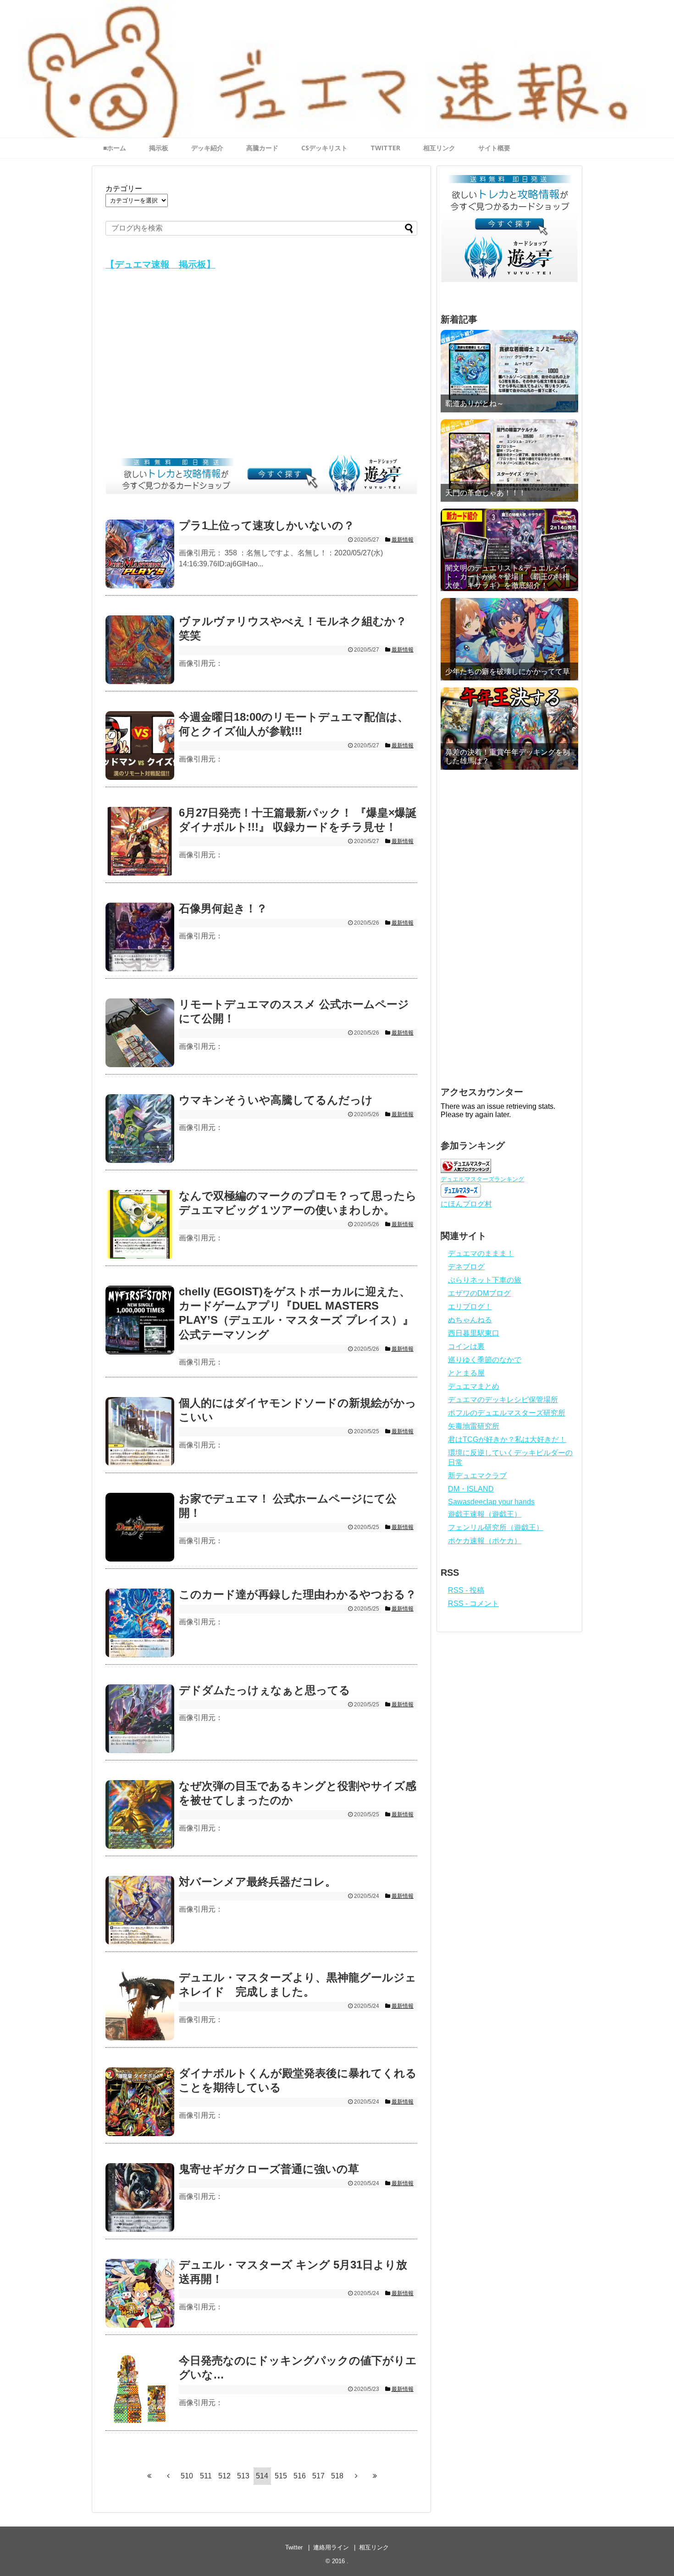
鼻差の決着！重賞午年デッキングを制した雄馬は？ (508, 756)
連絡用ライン (331, 2547)
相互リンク (439, 148)
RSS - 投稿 (466, 1590)
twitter (385, 148)
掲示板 (159, 148)
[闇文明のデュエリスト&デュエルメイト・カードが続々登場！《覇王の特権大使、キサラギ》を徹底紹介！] (509, 550)
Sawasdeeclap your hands (491, 1502)
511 (206, 2476)
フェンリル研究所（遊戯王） (496, 1527)
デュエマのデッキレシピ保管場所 (503, 1400)
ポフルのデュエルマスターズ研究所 (507, 1413)
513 (243, 2476)
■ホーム (115, 148)
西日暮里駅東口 (474, 1333)
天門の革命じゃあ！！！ (486, 493)
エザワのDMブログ (479, 1293)
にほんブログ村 (466, 1204)
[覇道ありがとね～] (509, 371)
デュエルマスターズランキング (482, 1179)
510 (187, 2476)
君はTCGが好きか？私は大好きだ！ (507, 1439)
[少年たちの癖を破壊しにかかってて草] (509, 639)
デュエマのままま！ (481, 1253)
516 (300, 2476)
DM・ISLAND (471, 1489)
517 (318, 2476)
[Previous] (168, 2476)
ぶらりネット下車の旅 (485, 1280)
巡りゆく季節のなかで (485, 1360)
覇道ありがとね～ (475, 403)
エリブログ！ (470, 1307)
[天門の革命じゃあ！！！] (509, 460)
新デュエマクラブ (477, 1476)
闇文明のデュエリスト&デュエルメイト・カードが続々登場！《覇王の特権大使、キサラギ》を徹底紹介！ (508, 577)
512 (224, 2476)
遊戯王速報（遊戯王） (485, 1514)
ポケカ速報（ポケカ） (485, 1541)
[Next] (356, 2476)
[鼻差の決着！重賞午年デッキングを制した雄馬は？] (509, 729)
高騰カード (262, 148)
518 (337, 2476)
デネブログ (466, 1267)
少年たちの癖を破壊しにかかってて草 (508, 671)
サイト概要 (494, 148)
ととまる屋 (466, 1373)
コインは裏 (466, 1346)
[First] (149, 2476)
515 (281, 2476)
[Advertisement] (261, 365)
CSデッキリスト (324, 148)
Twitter (294, 2547)
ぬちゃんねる (470, 1320)
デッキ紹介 (207, 148)
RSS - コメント (473, 1603)
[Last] (375, 2476)
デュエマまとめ (474, 1386)
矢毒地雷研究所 (474, 1426)
